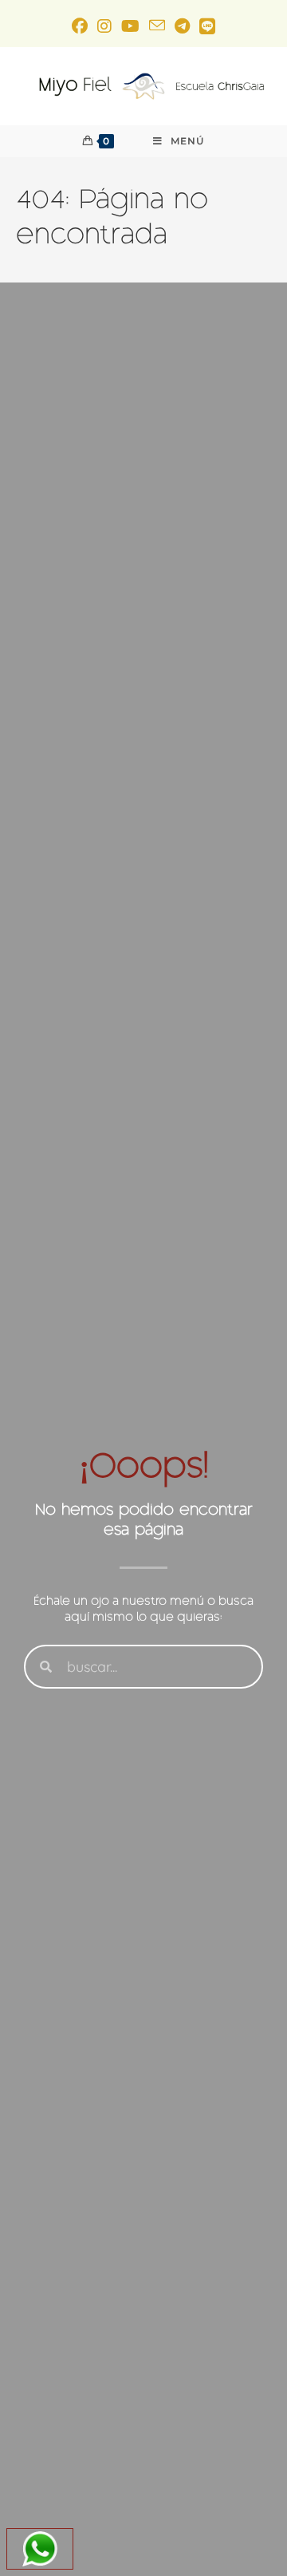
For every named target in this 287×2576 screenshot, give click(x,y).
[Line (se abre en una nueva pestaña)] (207, 26)
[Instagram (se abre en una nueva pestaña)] (104, 26)
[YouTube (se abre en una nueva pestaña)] (130, 26)
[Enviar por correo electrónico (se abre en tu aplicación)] (157, 26)
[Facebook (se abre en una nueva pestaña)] (80, 26)
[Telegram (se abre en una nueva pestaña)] (182, 26)
